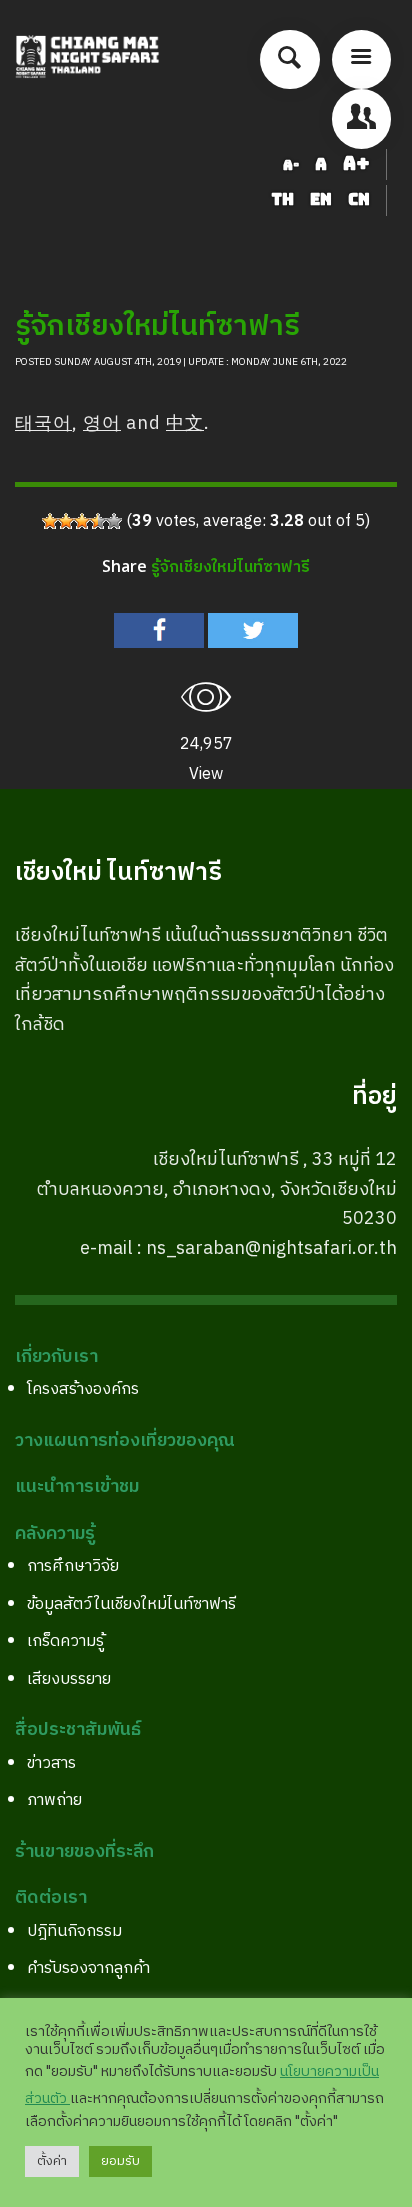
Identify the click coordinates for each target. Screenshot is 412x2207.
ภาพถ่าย (54, 1800)
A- (291, 165)
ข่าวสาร (51, 1763)
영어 (102, 424)
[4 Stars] (98, 521)
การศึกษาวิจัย (73, 1566)
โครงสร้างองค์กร (83, 1389)
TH (284, 199)
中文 (185, 424)
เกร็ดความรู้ (65, 1641)
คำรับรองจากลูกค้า (88, 1968)
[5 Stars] (114, 521)
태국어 (43, 424)
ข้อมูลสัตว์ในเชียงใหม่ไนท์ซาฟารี (131, 1604)
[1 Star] (50, 521)
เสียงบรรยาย (69, 1679)
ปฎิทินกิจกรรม (74, 1931)
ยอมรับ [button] (120, 2161)
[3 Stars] (82, 521)
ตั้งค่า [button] (52, 2161)
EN (323, 199)
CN (359, 199)
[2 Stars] (66, 521)
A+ (356, 163)
